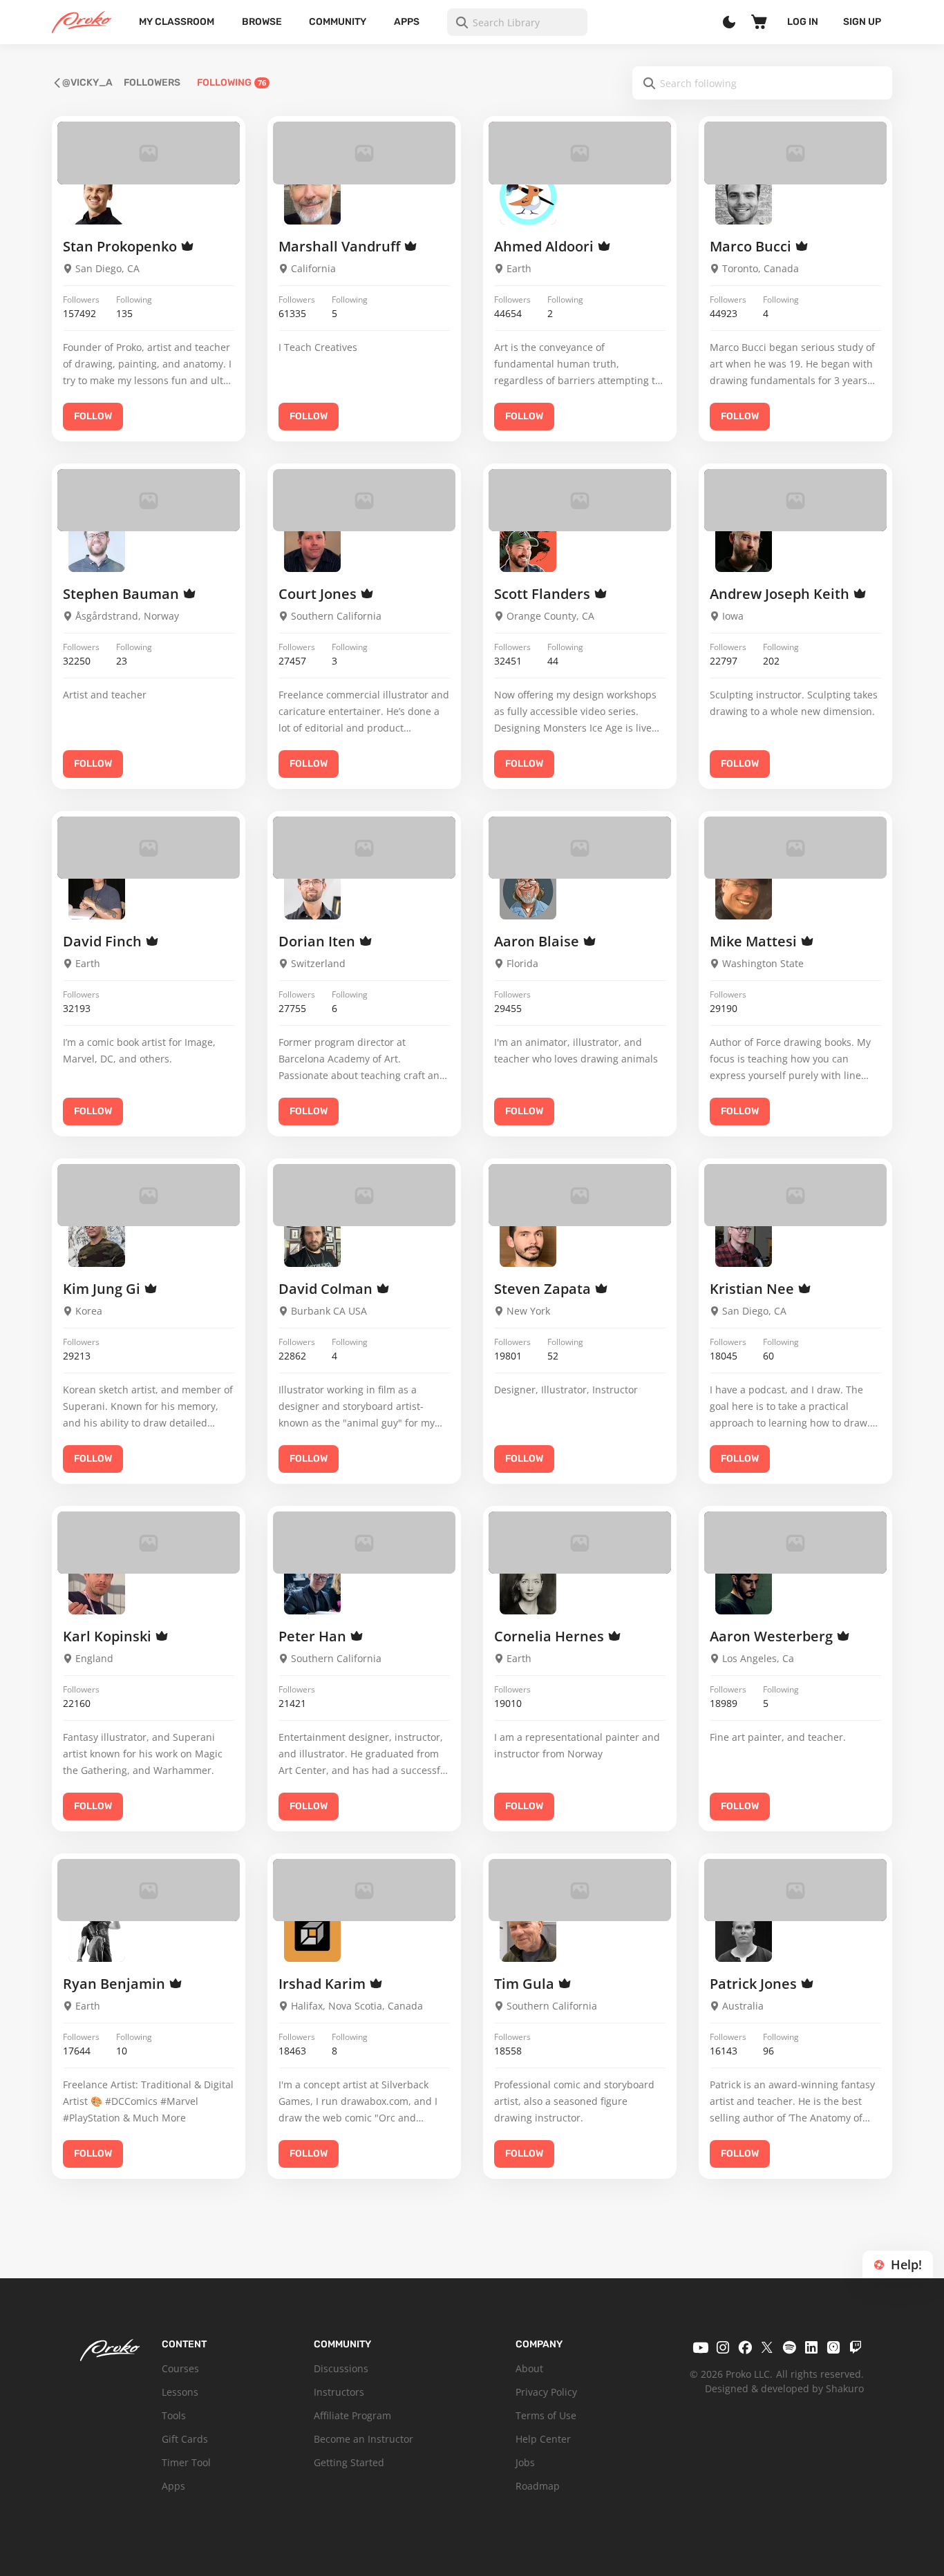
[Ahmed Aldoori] (528, 196)
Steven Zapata (544, 1289)
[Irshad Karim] (312, 1933)
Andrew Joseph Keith (781, 594)
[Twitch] (856, 2347)
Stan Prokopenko (122, 246)
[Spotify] (789, 2347)
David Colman (327, 1289)
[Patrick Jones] (744, 1933)
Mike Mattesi (755, 941)
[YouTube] (701, 2347)
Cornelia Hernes (551, 1636)
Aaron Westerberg (773, 1636)
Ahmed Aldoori (546, 246)
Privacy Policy (546, 2392)
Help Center (543, 2439)
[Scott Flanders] (528, 543)
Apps (407, 22)
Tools (174, 2415)
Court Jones (319, 594)
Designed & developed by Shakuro (784, 2388)
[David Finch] (97, 890)
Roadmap (538, 2486)
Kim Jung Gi (103, 1289)
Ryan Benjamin (116, 1984)
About (529, 2368)
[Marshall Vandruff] (312, 196)
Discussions (341, 2368)
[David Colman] (312, 1238)
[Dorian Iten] (312, 890)
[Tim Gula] (528, 1933)
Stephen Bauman (123, 594)
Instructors (339, 2392)
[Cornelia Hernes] (528, 1585)
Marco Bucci (752, 246)
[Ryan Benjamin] (97, 1933)
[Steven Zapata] (528, 1238)
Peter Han (314, 1636)
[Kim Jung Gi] (97, 1238)
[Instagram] (723, 2347)
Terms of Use (546, 2415)
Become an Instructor (364, 2439)
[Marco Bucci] (744, 196)
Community (338, 22)
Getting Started (349, 2462)
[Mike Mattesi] (744, 890)
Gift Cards (185, 2439)
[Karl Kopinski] (97, 1585)
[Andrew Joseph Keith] (744, 543)
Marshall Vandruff (341, 246)
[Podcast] (833, 2347)
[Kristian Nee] (744, 1238)
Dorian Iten (319, 941)
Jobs (525, 2462)
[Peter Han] (312, 1585)
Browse (262, 22)
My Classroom (177, 22)
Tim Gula (526, 1984)
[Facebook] (745, 2347)
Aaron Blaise (538, 941)
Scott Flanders (544, 594)
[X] (767, 2347)
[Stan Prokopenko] (97, 196)
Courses (180, 2368)
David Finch (104, 941)
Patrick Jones (755, 1984)
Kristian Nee (754, 1289)
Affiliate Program (352, 2415)
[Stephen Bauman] (97, 543)
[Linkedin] (811, 2347)
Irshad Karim (324, 1984)
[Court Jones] (312, 543)
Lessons (180, 2392)
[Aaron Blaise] (528, 890)
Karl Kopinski (109, 1636)
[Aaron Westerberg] (744, 1585)
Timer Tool (186, 2462)
